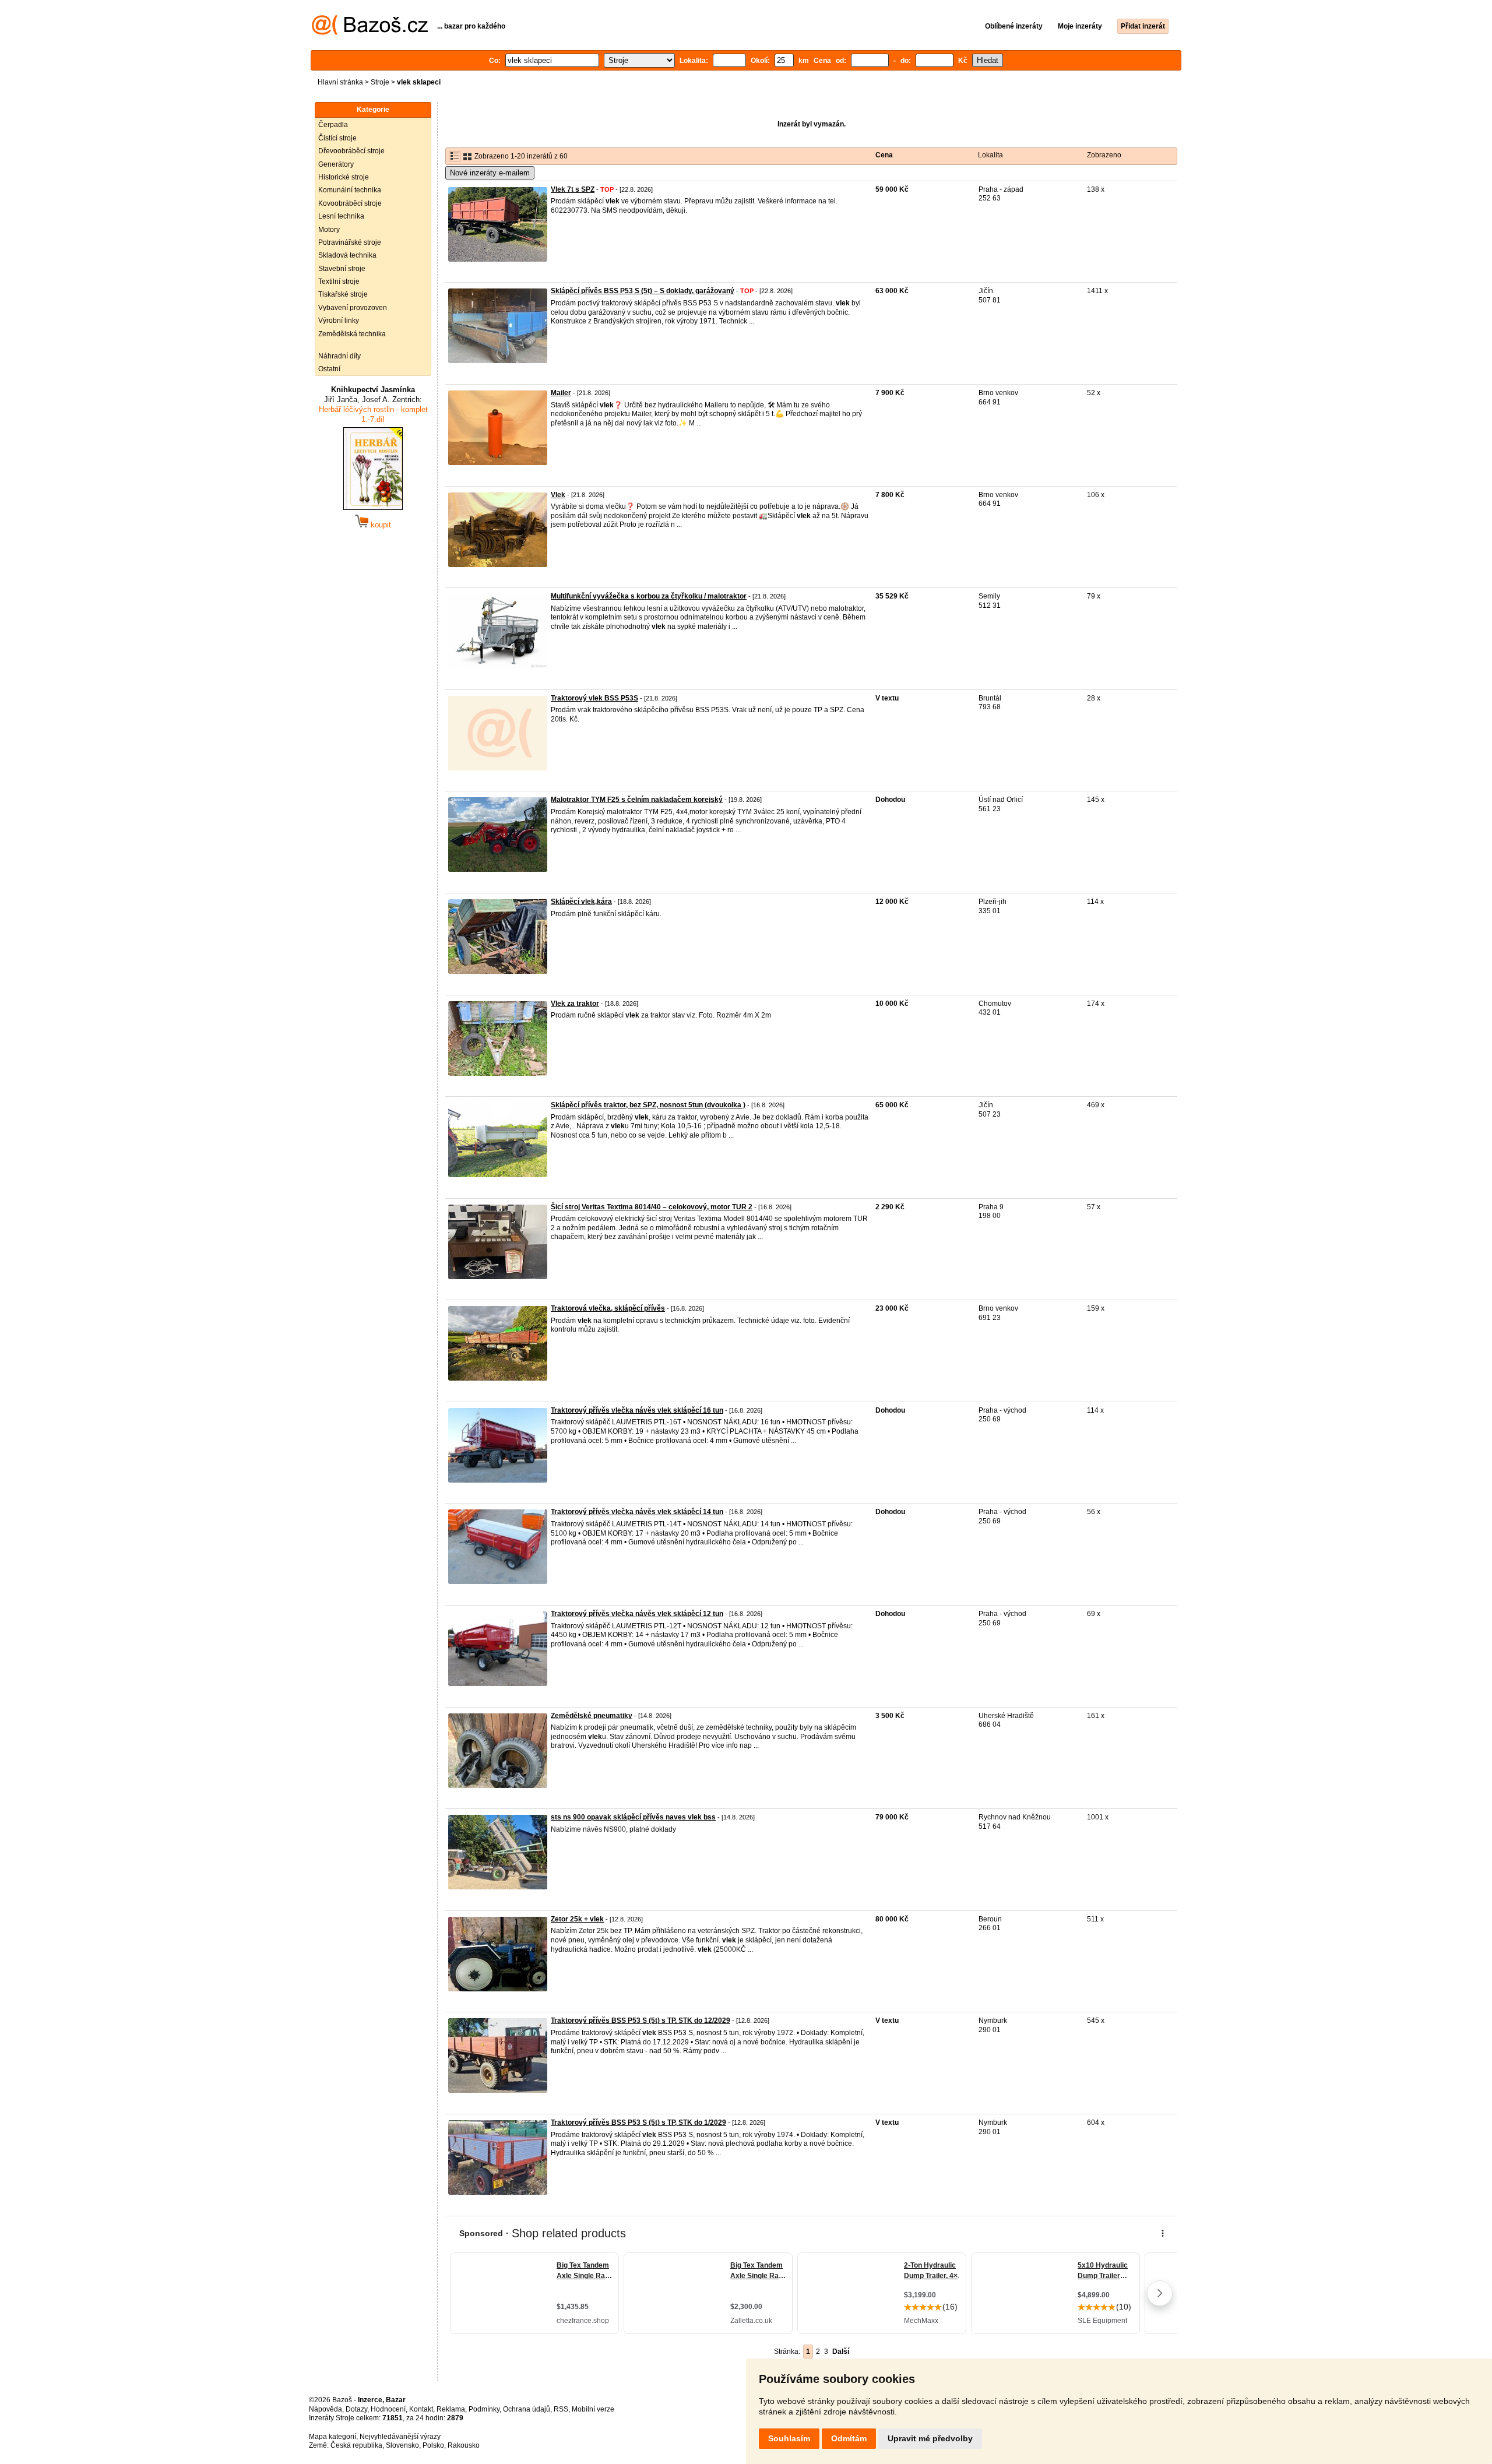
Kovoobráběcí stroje (350, 203)
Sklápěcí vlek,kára (581, 902)
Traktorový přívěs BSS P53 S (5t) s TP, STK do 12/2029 (641, 2021)
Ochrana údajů (527, 2409)
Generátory (336, 164)
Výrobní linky (339, 321)
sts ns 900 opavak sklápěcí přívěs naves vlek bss (633, 1817)
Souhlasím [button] (789, 2438)
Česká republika (356, 2445)
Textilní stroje (339, 281)
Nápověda (326, 2409)
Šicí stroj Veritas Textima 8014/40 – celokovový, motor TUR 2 (652, 1207)
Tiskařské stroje (343, 294)
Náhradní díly (339, 356)
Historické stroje (344, 177)
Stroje (380, 82)
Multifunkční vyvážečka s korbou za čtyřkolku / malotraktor (649, 596)
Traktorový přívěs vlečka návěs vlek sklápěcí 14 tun (637, 1512)
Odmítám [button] (849, 2438)
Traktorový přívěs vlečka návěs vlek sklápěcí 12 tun (637, 1614)
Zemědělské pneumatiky (592, 1716)
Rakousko (464, 2445)
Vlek (558, 495)
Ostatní (329, 369)
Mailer (561, 393)
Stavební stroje (342, 269)
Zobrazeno (1104, 155)
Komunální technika (350, 190)
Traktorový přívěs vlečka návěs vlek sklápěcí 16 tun (637, 1410)
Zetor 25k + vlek (577, 1919)
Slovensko (402, 2445)
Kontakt (421, 2409)
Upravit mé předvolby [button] (930, 2438)
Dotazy (356, 2409)
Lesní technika (341, 216)
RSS (561, 2409)
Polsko (433, 2445)
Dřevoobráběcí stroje (351, 151)
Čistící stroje (337, 138)
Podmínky (484, 2409)
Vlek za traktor (575, 1004)
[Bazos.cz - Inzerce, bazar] (370, 33)
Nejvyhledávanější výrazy (400, 2437)
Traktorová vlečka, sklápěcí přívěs (608, 1308)
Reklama (451, 2409)
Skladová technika (347, 255)
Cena (884, 155)
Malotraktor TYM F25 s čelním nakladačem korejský (637, 800)
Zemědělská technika (352, 334)
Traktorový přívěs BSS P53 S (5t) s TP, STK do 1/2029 (638, 2122)
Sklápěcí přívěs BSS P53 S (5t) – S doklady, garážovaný (643, 291)
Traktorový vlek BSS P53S (594, 698)
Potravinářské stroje (350, 242)
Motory (329, 230)
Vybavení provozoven (353, 308)
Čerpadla (333, 125)
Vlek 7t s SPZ (573, 189)
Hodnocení (388, 2409)
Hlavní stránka (340, 82)
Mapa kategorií (332, 2437)
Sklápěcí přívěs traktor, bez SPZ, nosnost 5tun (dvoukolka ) (648, 1105)
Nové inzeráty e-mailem (490, 173)
